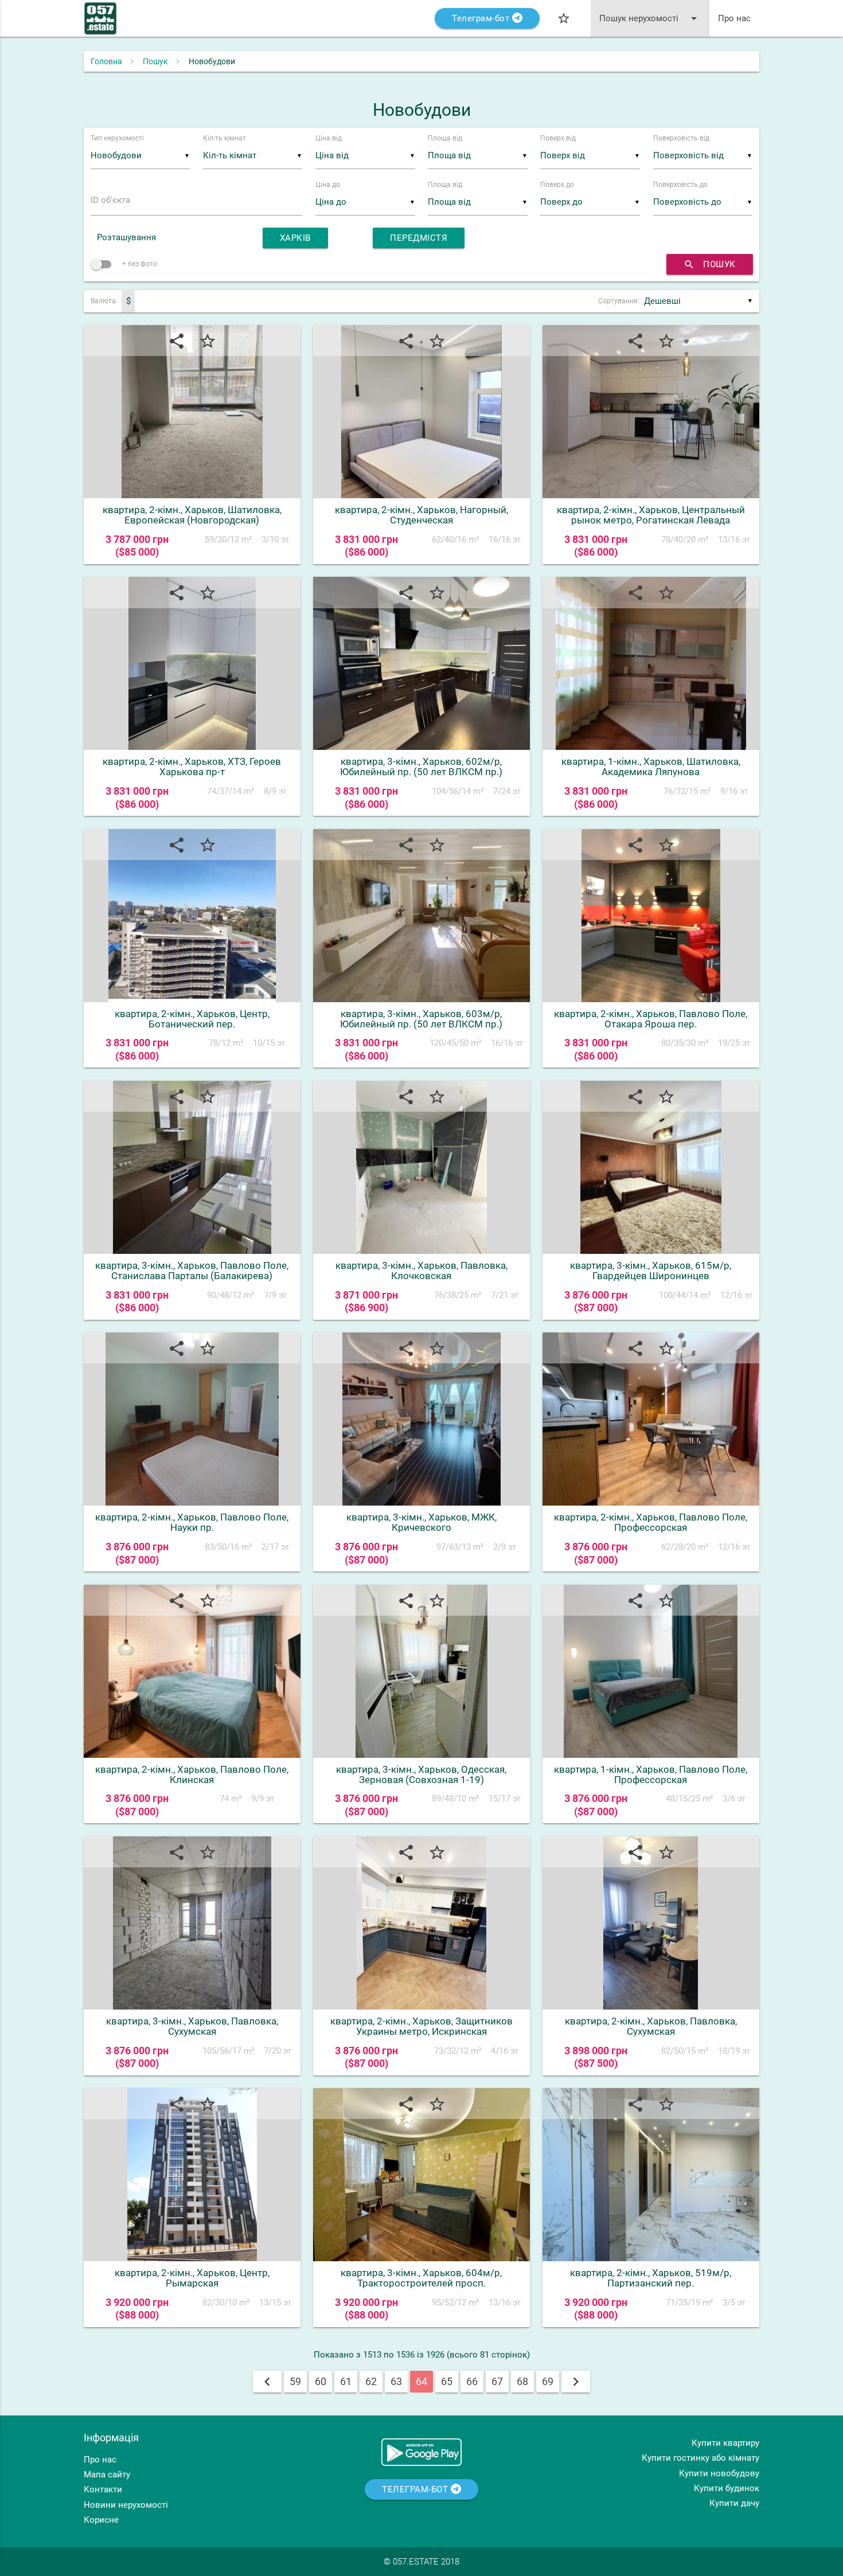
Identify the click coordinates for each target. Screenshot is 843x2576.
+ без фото (139, 264)
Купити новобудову (719, 2473)
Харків (295, 238)
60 (321, 2381)
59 (295, 2381)
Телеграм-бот (482, 18)
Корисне (101, 2520)
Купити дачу (734, 2503)
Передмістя (419, 238)
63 (396, 2381)
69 (548, 2381)
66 (472, 2381)
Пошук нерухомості (650, 18)
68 (522, 2381)
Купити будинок (727, 2488)
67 (497, 2381)
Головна (106, 61)
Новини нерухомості (126, 2505)
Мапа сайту (107, 2475)
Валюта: (104, 301)
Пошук (155, 61)
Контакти (103, 2489)
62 (371, 2381)
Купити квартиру (725, 2443)
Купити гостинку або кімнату (700, 2458)
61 (346, 2381)
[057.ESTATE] (100, 24)
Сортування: (619, 301)
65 (447, 2381)
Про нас (734, 18)
